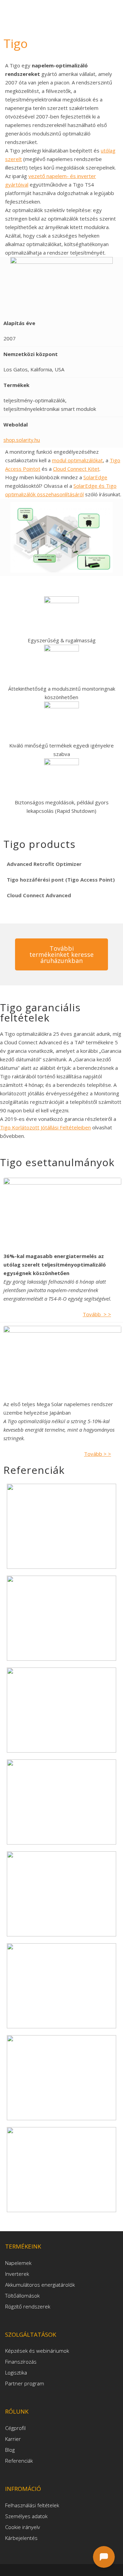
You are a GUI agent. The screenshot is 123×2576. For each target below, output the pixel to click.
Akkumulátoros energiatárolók (40, 2285)
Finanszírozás (21, 2362)
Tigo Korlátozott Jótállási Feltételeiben (45, 1127)
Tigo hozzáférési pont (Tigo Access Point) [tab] (61, 880)
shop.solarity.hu (22, 440)
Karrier (13, 2439)
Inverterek (17, 2274)
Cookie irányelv (23, 2527)
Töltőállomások (22, 2296)
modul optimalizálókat (77, 460)
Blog (10, 2450)
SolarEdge (95, 477)
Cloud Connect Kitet (76, 469)
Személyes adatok (26, 2516)
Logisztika (16, 2372)
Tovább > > (97, 1314)
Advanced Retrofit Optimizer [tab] (44, 864)
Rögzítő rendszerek (28, 2306)
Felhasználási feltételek (32, 2505)
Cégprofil (15, 2428)
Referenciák (19, 2461)
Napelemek (18, 2263)
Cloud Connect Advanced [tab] (39, 895)
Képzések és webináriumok (37, 2351)
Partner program (25, 2383)
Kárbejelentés (21, 2538)
